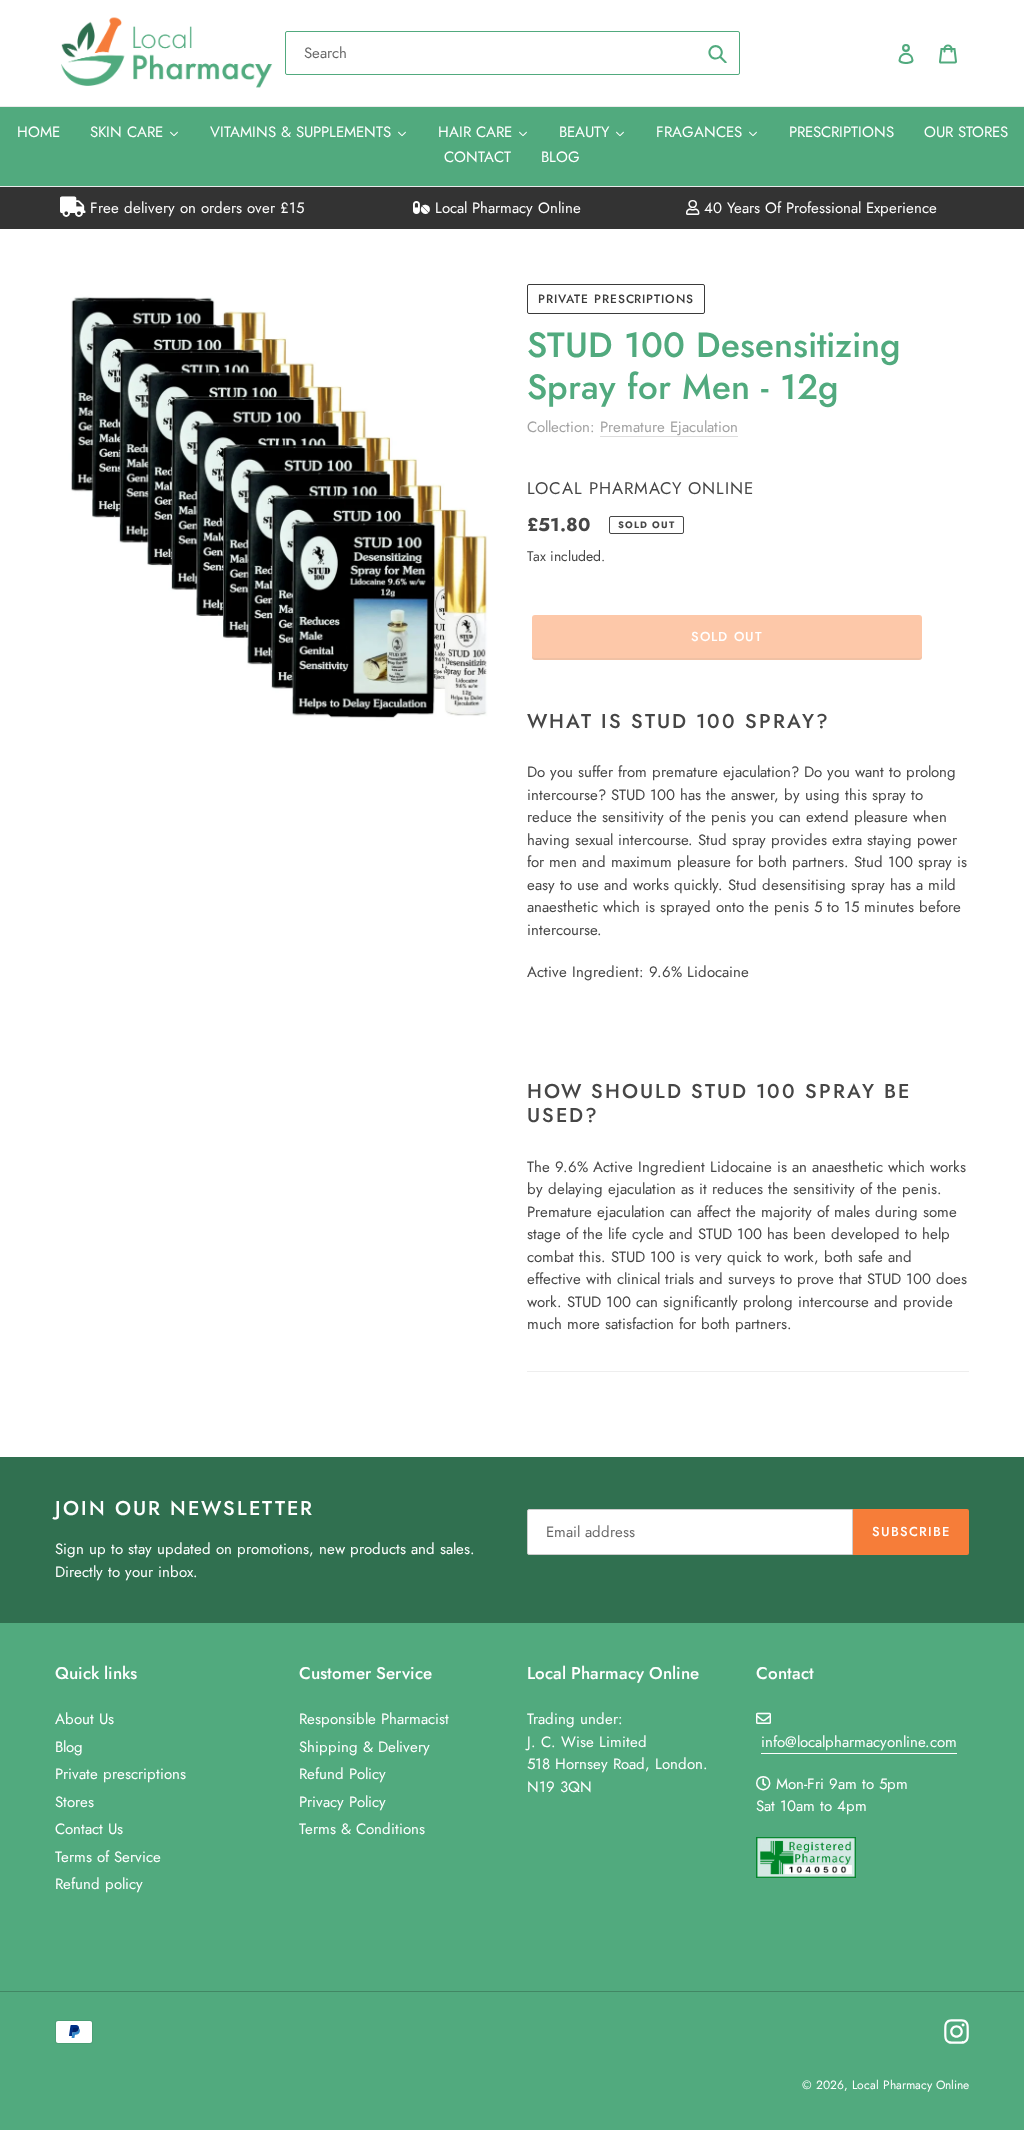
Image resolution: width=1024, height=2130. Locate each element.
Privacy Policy (342, 1802)
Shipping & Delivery (364, 1747)
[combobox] (512, 53)
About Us (84, 1719)
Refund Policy (342, 1774)
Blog (69, 1747)
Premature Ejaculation (669, 427)
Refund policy (99, 1884)
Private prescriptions (616, 299)
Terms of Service (108, 1857)
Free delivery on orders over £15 (194, 208)
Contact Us (89, 1829)
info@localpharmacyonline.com (859, 1742)
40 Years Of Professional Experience (818, 208)
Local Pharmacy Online (505, 208)
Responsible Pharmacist (374, 1719)
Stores (74, 1802)
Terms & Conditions (362, 1829)
